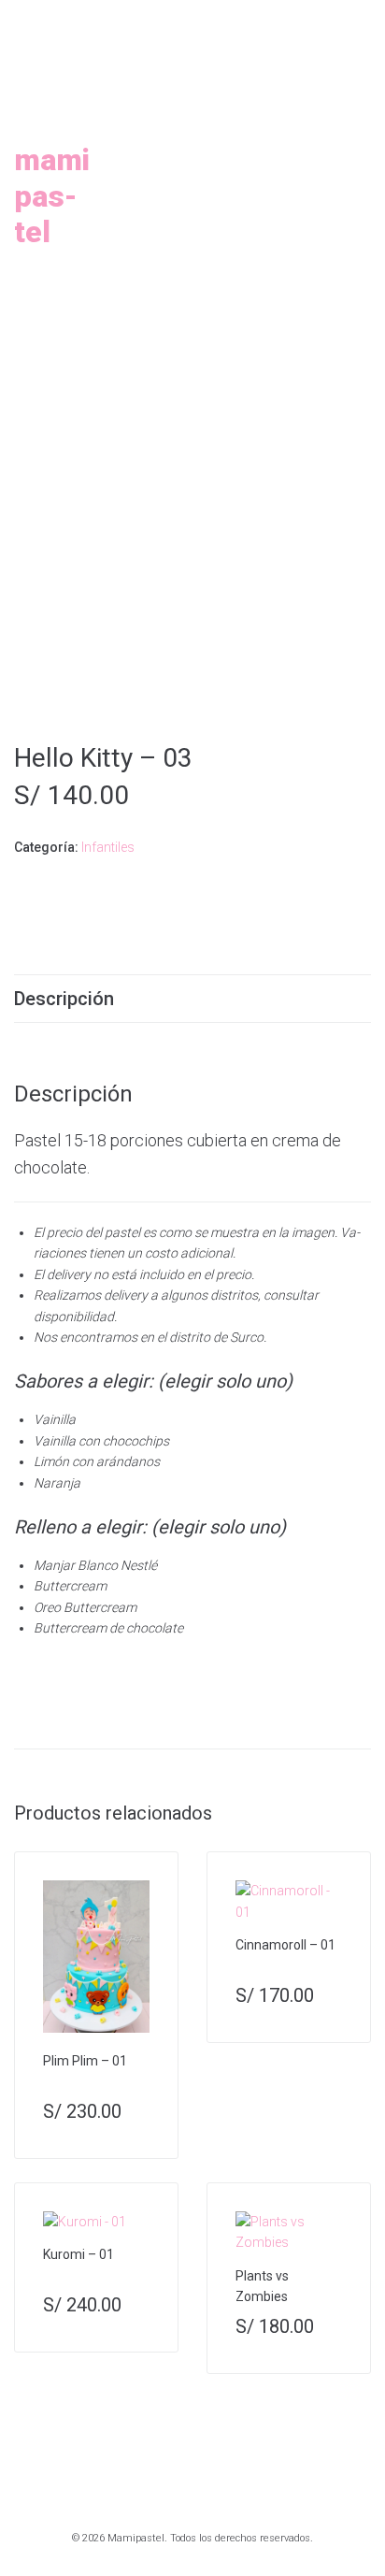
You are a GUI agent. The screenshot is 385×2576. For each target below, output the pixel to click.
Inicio (154, 88)
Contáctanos (212, 304)
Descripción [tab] (64, 999)
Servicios (186, 160)
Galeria (309, 160)
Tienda (173, 232)
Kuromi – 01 (78, 2254)
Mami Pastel (52, 196)
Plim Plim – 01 (85, 2061)
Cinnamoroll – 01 (285, 1945)
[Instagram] (162, 20)
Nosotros (267, 88)
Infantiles (108, 847)
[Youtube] (205, 20)
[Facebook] (183, 20)
